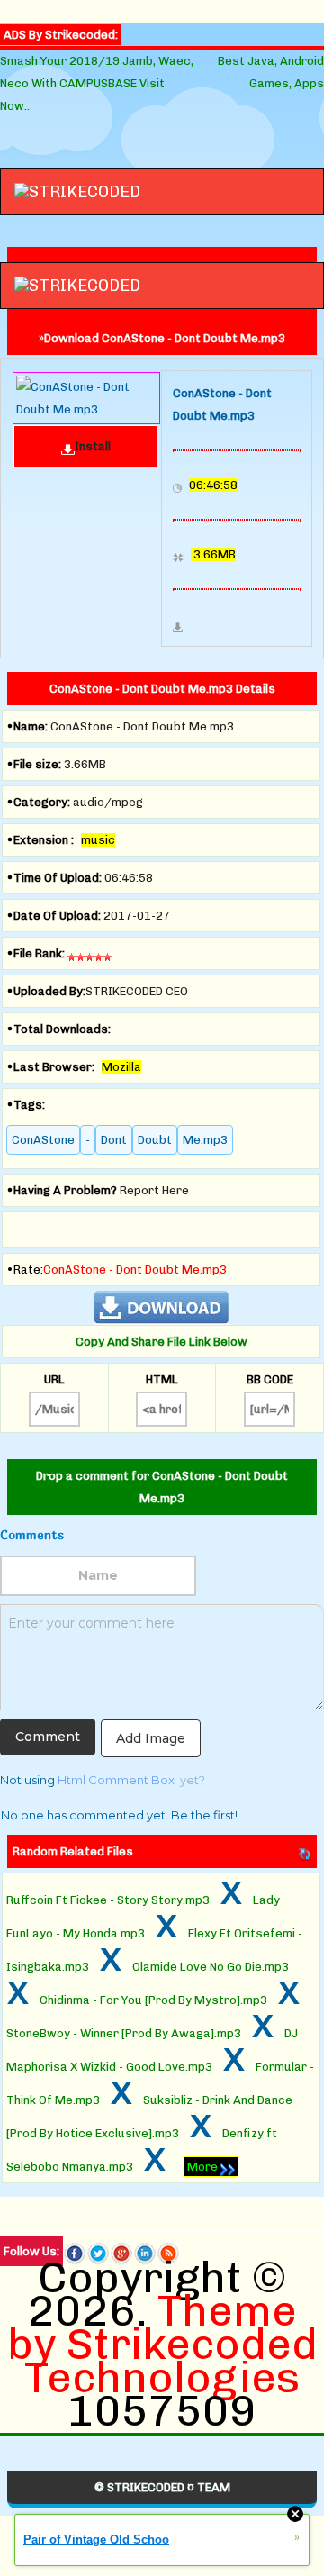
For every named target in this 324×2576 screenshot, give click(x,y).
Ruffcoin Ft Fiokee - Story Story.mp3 (108, 1900)
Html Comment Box (116, 1780)
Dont (114, 1140)
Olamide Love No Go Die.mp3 (211, 1967)
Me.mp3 (205, 1140)
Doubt (155, 1140)
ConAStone (43, 1140)
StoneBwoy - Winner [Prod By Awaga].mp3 (124, 2033)
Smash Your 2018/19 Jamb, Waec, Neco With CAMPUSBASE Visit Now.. (97, 83)
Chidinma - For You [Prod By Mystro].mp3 (153, 2000)
